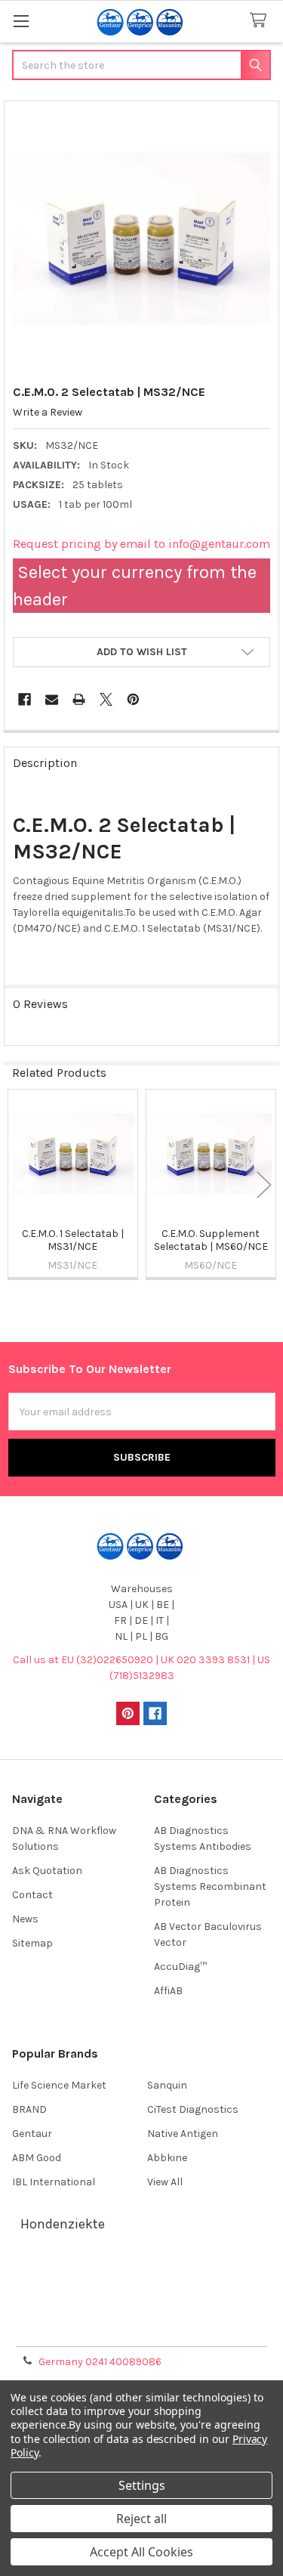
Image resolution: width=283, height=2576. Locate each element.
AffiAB (168, 1991)
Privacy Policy (142, 2329)
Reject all (141, 2519)
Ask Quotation (47, 1871)
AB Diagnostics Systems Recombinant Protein (210, 1886)
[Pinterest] (133, 699)
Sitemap (32, 1943)
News (25, 1919)
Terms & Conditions (141, 2275)
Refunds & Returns (142, 2311)
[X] (106, 699)
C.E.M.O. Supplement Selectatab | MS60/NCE (211, 1240)
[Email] (52, 699)
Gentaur (32, 2134)
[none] (142, 239)
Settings (142, 2485)
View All (165, 2182)
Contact (32, 1895)
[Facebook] (25, 699)
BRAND (29, 2109)
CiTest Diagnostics (193, 2109)
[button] (141, 652)
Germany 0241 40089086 (100, 2362)
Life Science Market (59, 2085)
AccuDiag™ (180, 1967)
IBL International (54, 2182)
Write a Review (48, 412)
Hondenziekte (63, 2224)
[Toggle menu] (21, 21)
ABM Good (37, 2158)
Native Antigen (183, 2134)
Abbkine (167, 2158)
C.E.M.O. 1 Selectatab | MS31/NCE (73, 1240)
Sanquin (167, 2085)
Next (264, 1185)
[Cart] (261, 21)
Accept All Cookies (141, 2552)
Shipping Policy (142, 2293)
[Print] (79, 699)
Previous (19, 1185)
